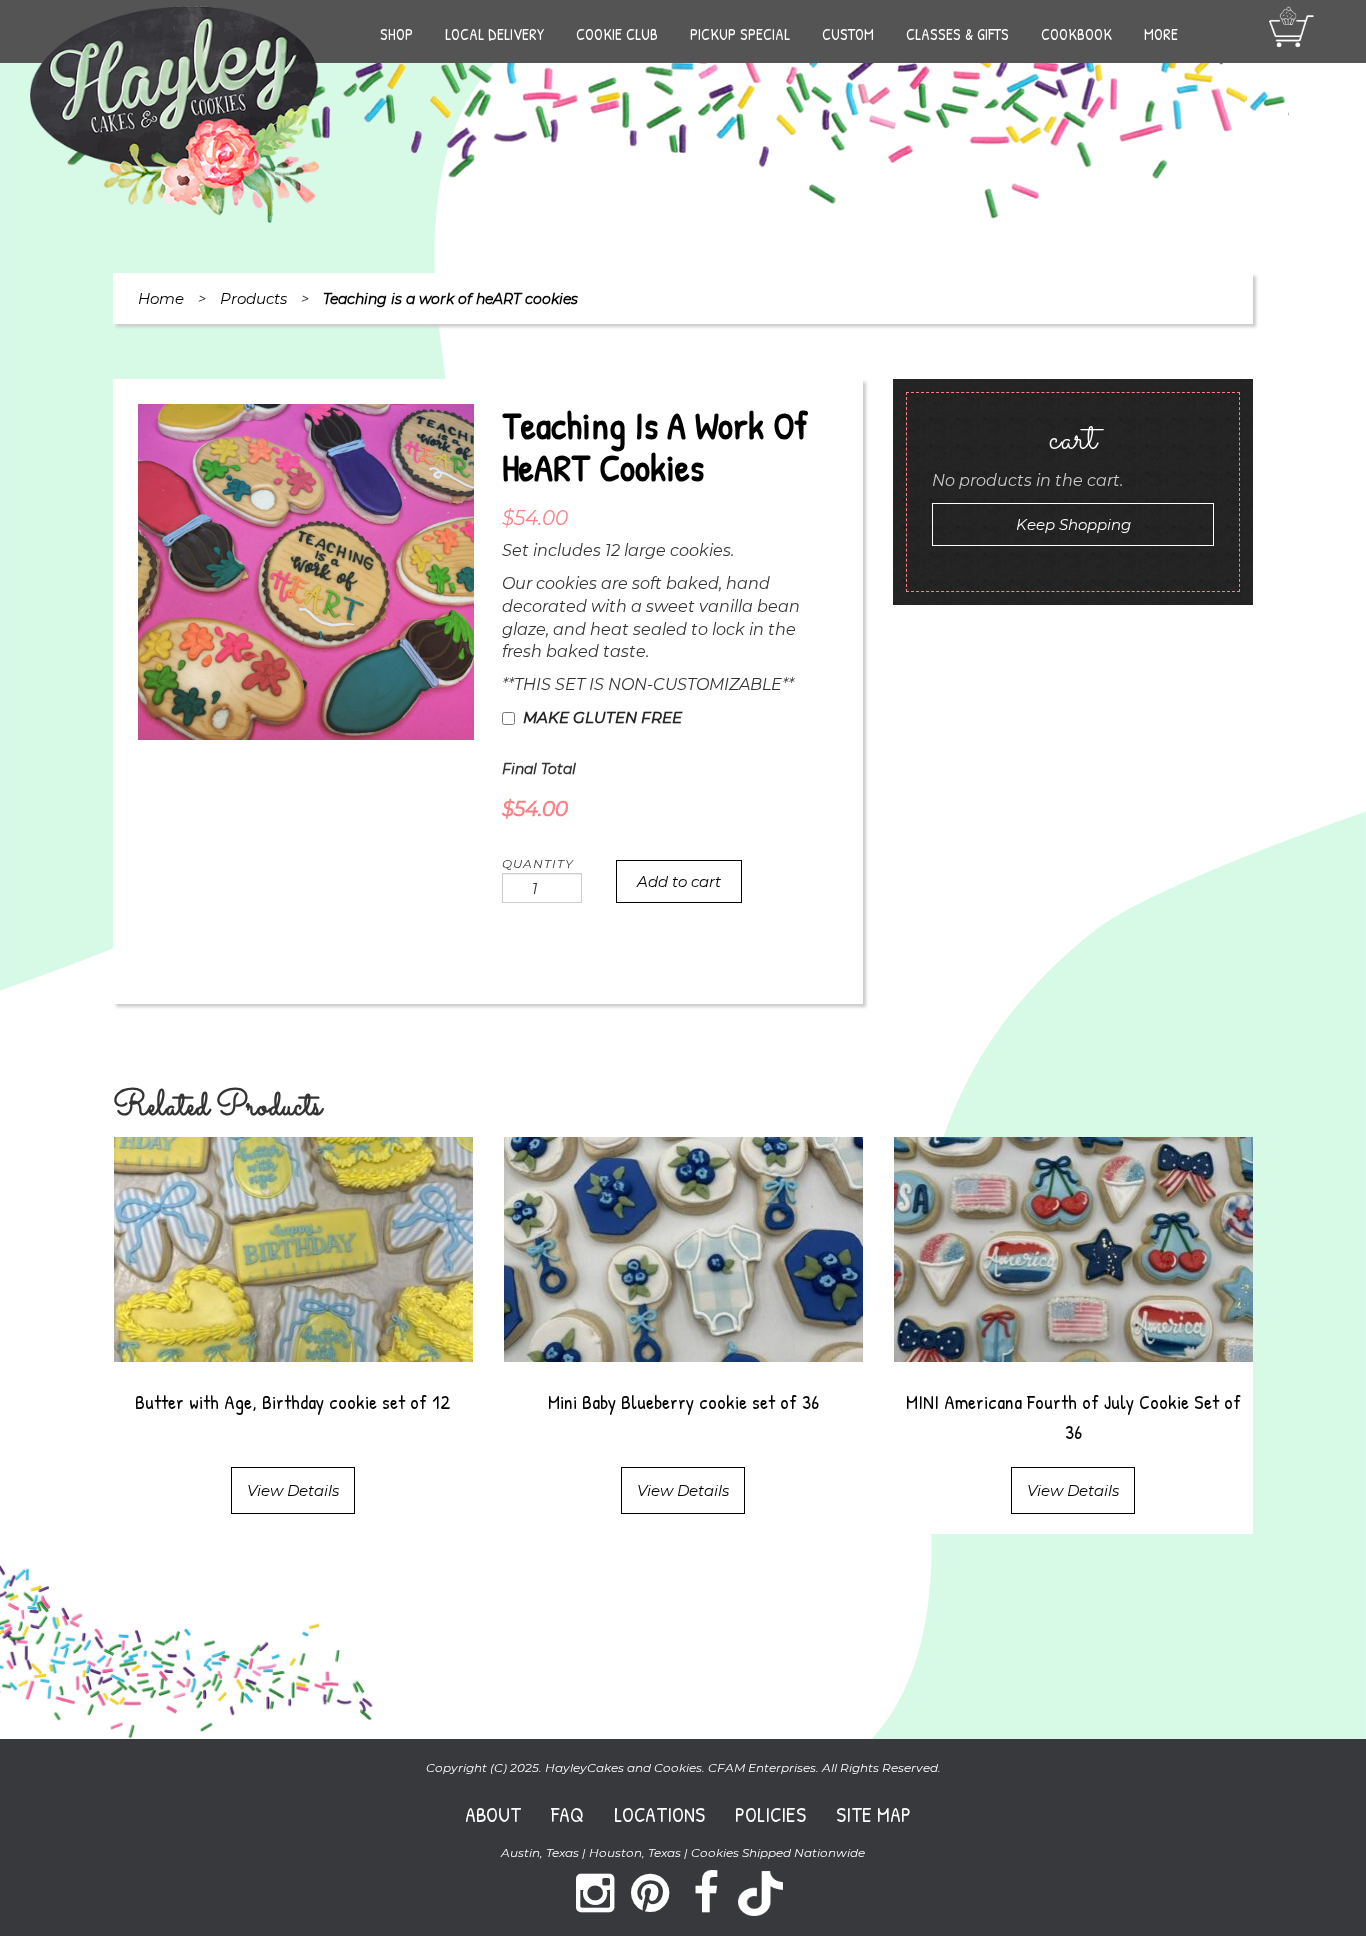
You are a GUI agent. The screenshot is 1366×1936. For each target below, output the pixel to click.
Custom (848, 34)
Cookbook (1076, 34)
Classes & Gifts (957, 34)
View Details (293, 1490)
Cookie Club (617, 34)
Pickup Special (740, 34)
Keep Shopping (1073, 524)
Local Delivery (494, 34)
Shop (396, 34)
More (1161, 34)
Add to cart (679, 881)
